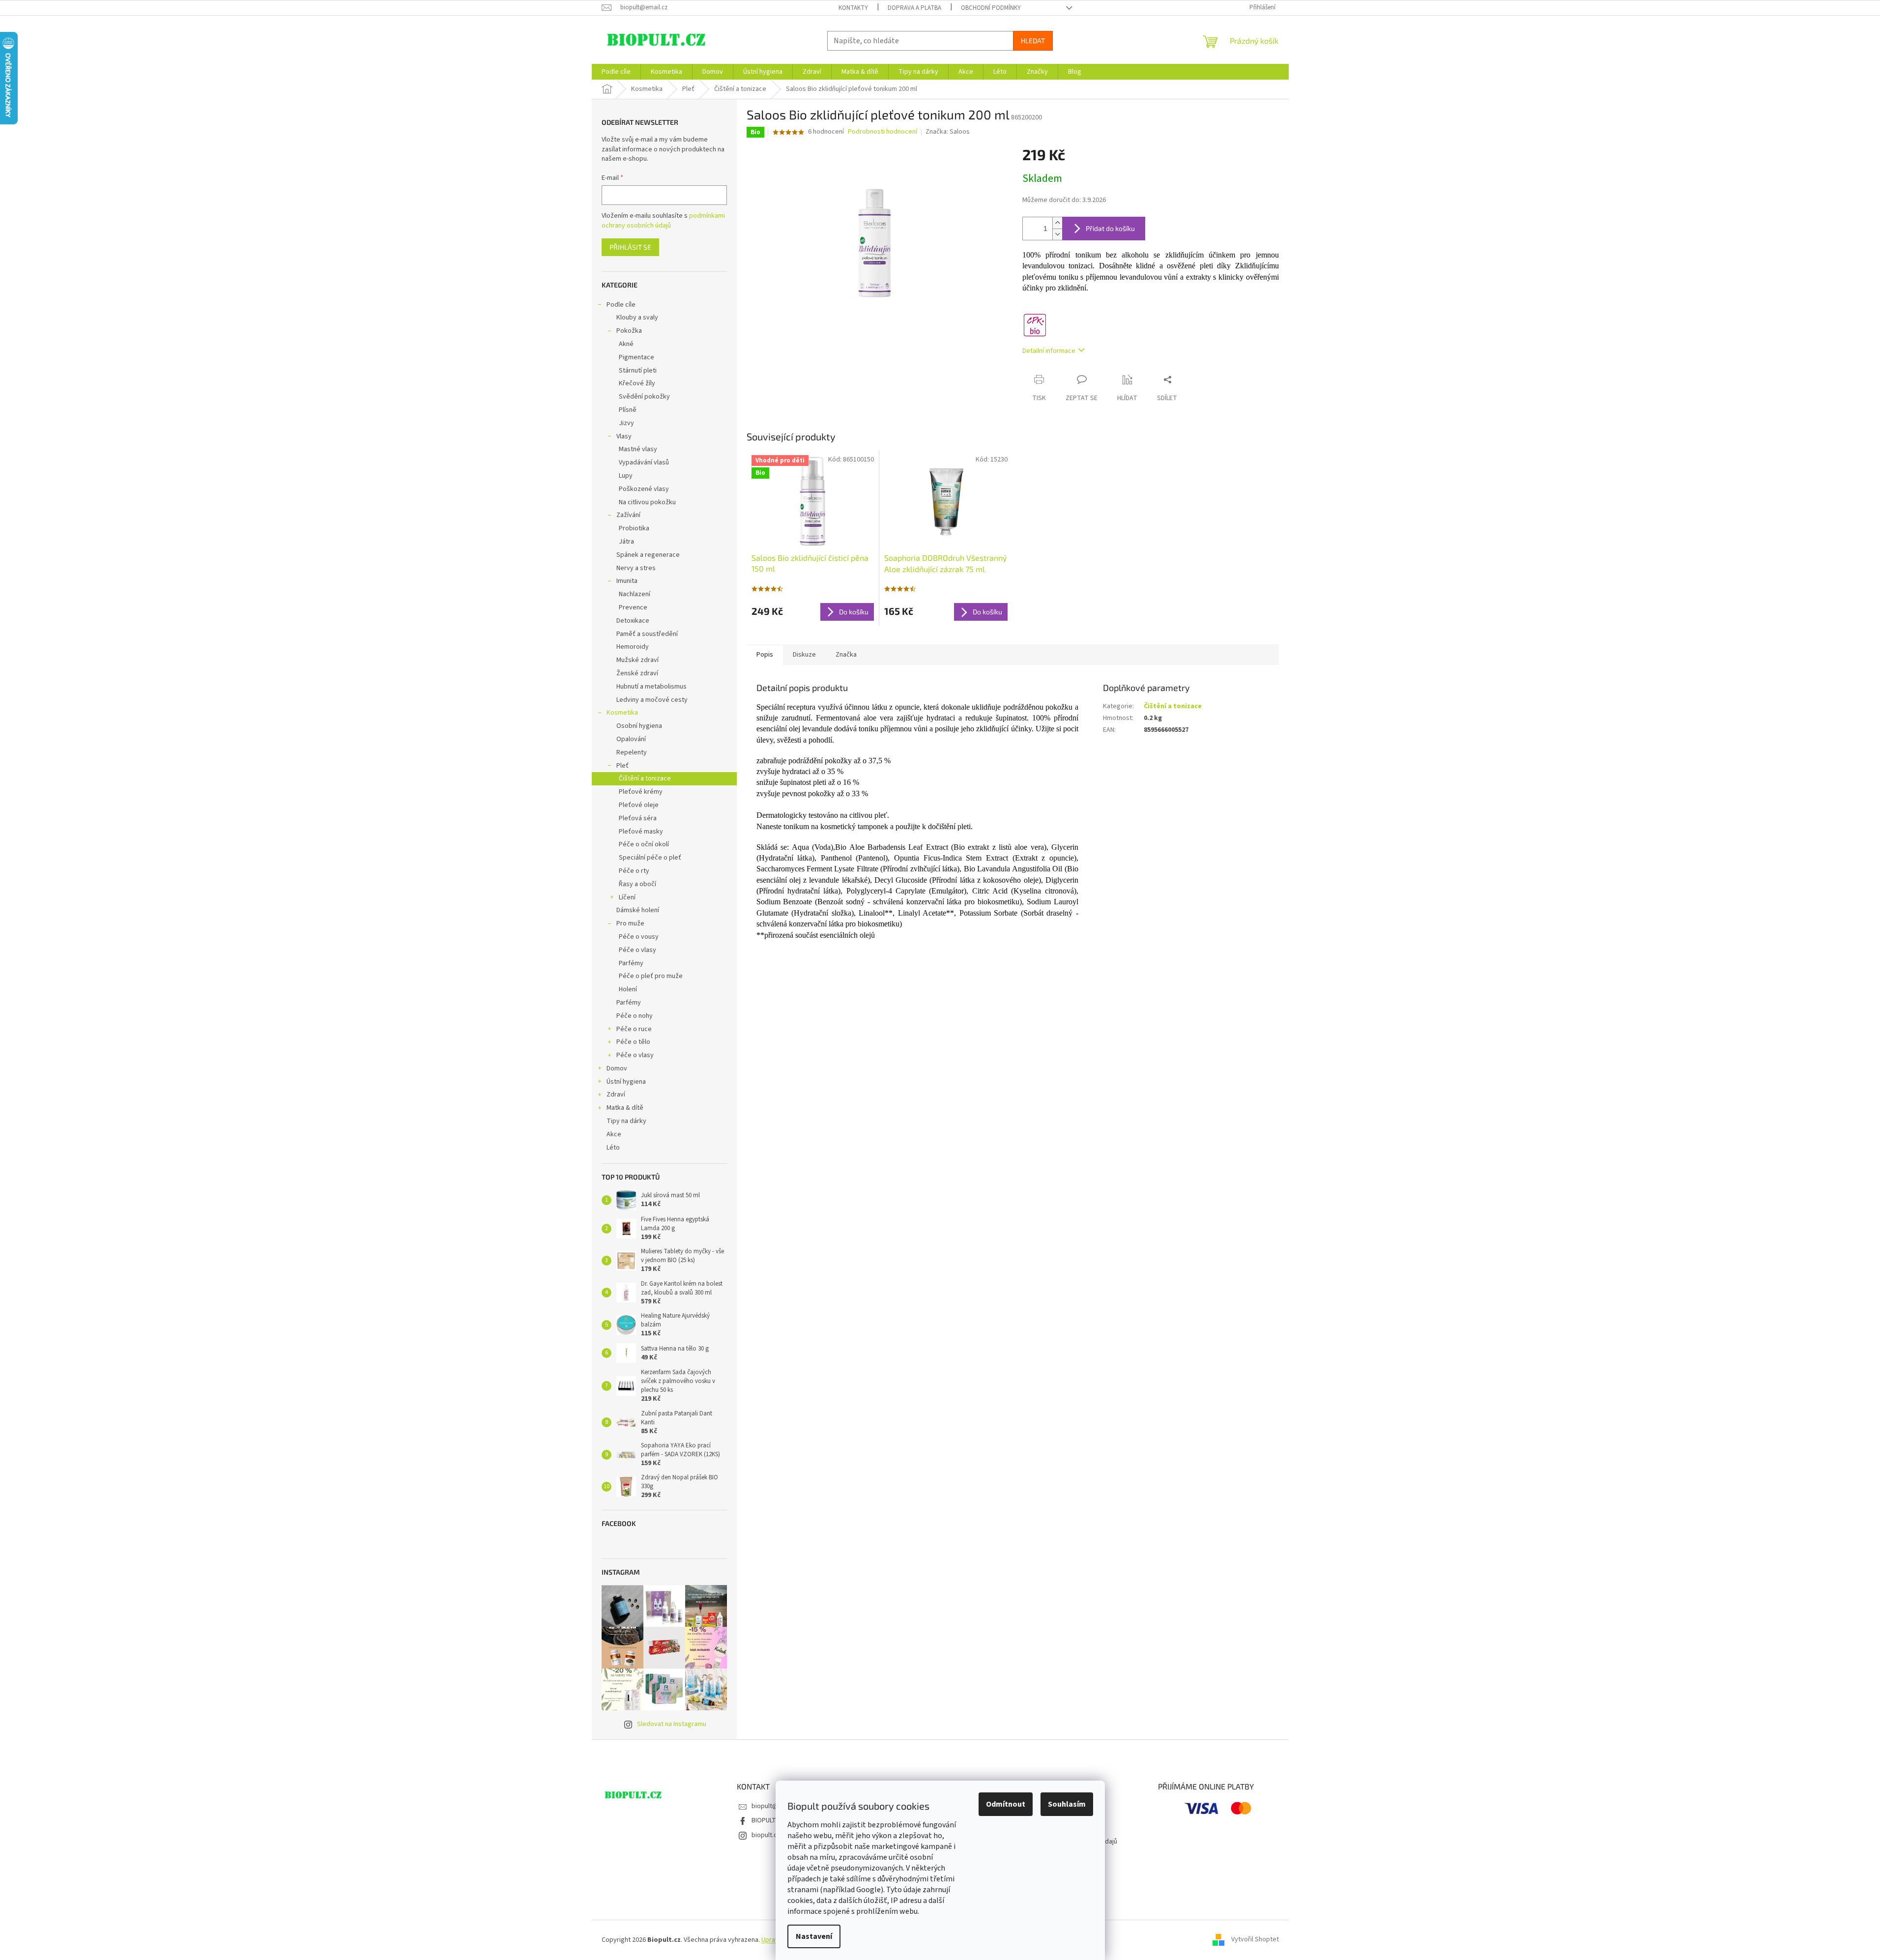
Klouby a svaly (637, 317)
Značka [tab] (846, 655)
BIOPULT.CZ (768, 1820)
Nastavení (814, 1936)
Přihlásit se (630, 247)
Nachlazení (635, 594)
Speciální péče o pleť (650, 858)
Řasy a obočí (637, 884)
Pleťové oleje (639, 805)
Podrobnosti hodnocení (882, 132)
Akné (626, 344)
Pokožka (629, 331)
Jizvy (626, 423)
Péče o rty (634, 871)
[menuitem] (616, 72)
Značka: (948, 132)
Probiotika (634, 528)
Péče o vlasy (637, 950)
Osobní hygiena (639, 726)
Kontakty (853, 8)
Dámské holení (638, 910)
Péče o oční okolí (644, 844)
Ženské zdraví (637, 673)
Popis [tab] (765, 655)
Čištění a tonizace (645, 778)
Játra (626, 542)
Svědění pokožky (644, 397)
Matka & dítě (625, 1108)
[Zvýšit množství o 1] (1057, 223)
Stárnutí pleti (638, 371)
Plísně (628, 410)
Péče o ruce (634, 1029)
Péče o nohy (635, 1016)
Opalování (631, 739)
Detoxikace (633, 621)
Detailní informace (1049, 351)
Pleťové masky (641, 832)
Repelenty (632, 752)
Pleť (622, 766)
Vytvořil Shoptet (1255, 1940)
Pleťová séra (638, 818)
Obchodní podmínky (991, 8)
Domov (617, 1068)
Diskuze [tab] (804, 655)
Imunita (627, 581)
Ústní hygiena (626, 1082)
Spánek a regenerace (648, 555)
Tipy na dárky (626, 1121)
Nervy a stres (636, 568)
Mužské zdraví (637, 660)
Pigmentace (636, 357)
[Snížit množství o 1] (1057, 234)
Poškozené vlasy (644, 489)
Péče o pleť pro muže (651, 976)
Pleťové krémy (641, 792)
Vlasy (624, 436)
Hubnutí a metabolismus (651, 687)
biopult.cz (766, 1835)
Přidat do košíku (1110, 228)
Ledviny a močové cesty (652, 700)
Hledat (1033, 41)
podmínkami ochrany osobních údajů (663, 221)
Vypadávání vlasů (644, 462)
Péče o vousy (639, 937)
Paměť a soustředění (647, 634)
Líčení (627, 897)
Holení (628, 989)
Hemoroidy (633, 647)
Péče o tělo (633, 1042)
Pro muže (630, 923)
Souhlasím (1067, 1804)
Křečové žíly (637, 383)
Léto (613, 1148)
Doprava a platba (914, 8)
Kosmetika (622, 713)
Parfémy (631, 963)
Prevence (633, 607)
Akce (614, 1134)
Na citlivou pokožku (647, 502)
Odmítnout (1006, 1804)
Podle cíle (621, 305)
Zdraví (616, 1095)
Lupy (626, 476)
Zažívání (628, 515)
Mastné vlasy (638, 449)
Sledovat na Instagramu (672, 1724)
